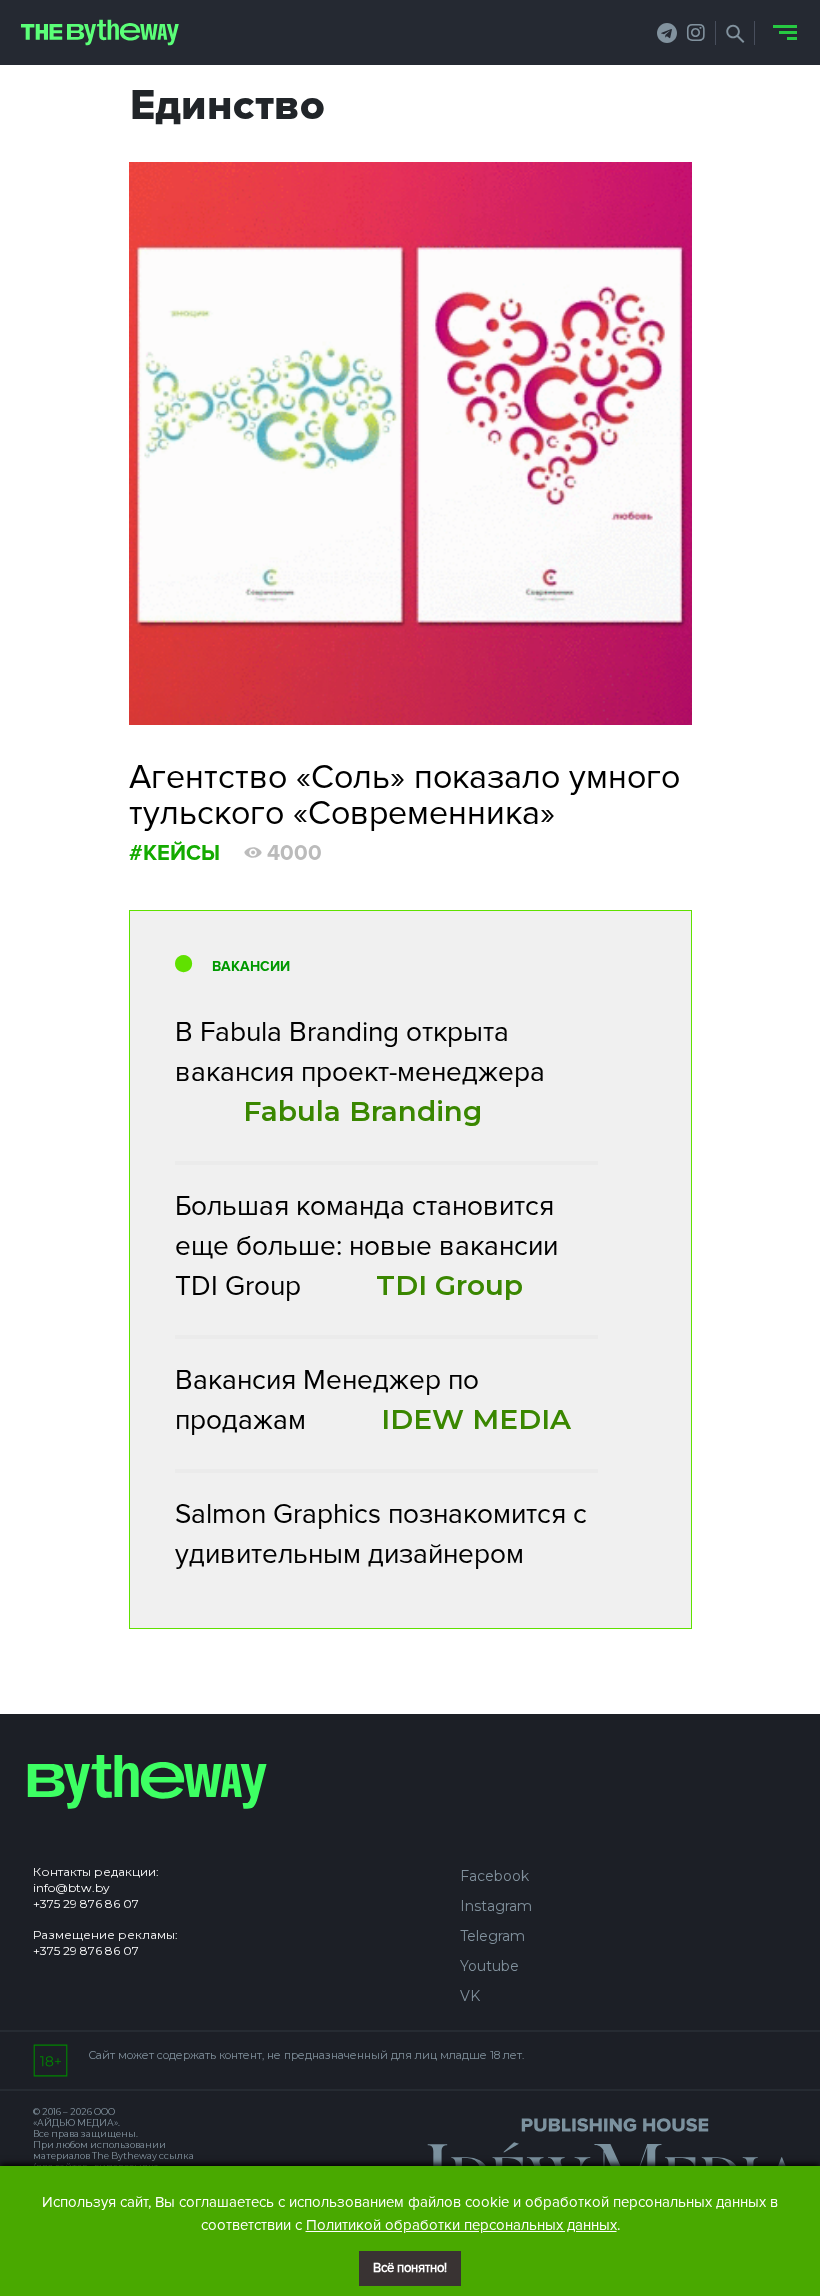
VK (470, 1996)
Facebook (494, 1876)
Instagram (496, 1906)
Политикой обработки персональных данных (461, 2225)
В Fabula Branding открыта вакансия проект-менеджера (360, 1071)
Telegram (492, 1936)
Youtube (489, 1966)
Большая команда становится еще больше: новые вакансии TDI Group (366, 1246)
